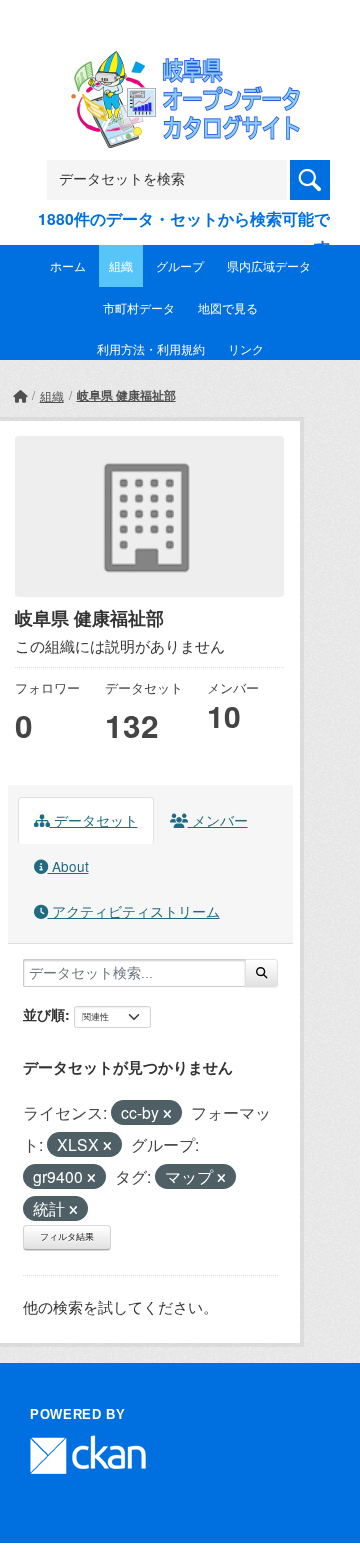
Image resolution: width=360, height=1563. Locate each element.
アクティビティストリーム (134, 911)
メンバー (218, 820)
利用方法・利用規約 (151, 348)
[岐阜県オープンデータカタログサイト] (180, 63)
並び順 (44, 1014)
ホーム (68, 265)
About (68, 866)
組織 (121, 265)
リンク (246, 348)
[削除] (167, 1114)
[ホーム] (20, 395)
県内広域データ (269, 265)
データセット (94, 820)
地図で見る (228, 307)
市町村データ (139, 307)
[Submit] (261, 973)
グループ (180, 265)
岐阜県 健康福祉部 (126, 395)
